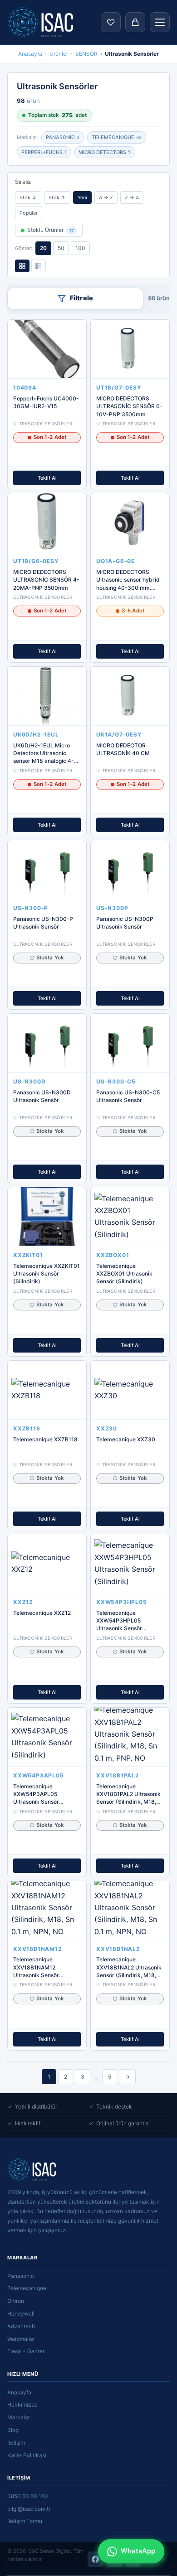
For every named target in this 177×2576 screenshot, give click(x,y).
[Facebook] (95, 2559)
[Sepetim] (135, 22)
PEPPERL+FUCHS (44, 152)
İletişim (16, 2443)
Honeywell (21, 2314)
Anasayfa (30, 54)
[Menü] (160, 22)
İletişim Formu (25, 2521)
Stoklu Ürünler (51, 230)
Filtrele (82, 298)
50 (61, 248)
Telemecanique (27, 2288)
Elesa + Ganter (26, 2351)
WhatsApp (138, 2551)
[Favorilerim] (111, 22)
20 (43, 248)
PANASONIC (63, 137)
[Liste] (39, 266)
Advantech (21, 2326)
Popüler (29, 213)
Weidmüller (21, 2339)
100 (80, 248)
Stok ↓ (28, 197)
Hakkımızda (22, 2405)
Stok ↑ (57, 197)
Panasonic (21, 2276)
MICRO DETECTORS (105, 152)
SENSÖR (86, 54)
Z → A (132, 197)
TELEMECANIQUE (117, 137)
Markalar (19, 2417)
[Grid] (22, 266)
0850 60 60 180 (28, 2496)
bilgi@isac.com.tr (29, 2509)
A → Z (106, 197)
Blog (13, 2430)
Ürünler (59, 54)
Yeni (82, 197)
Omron (16, 2301)
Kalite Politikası (27, 2455)
